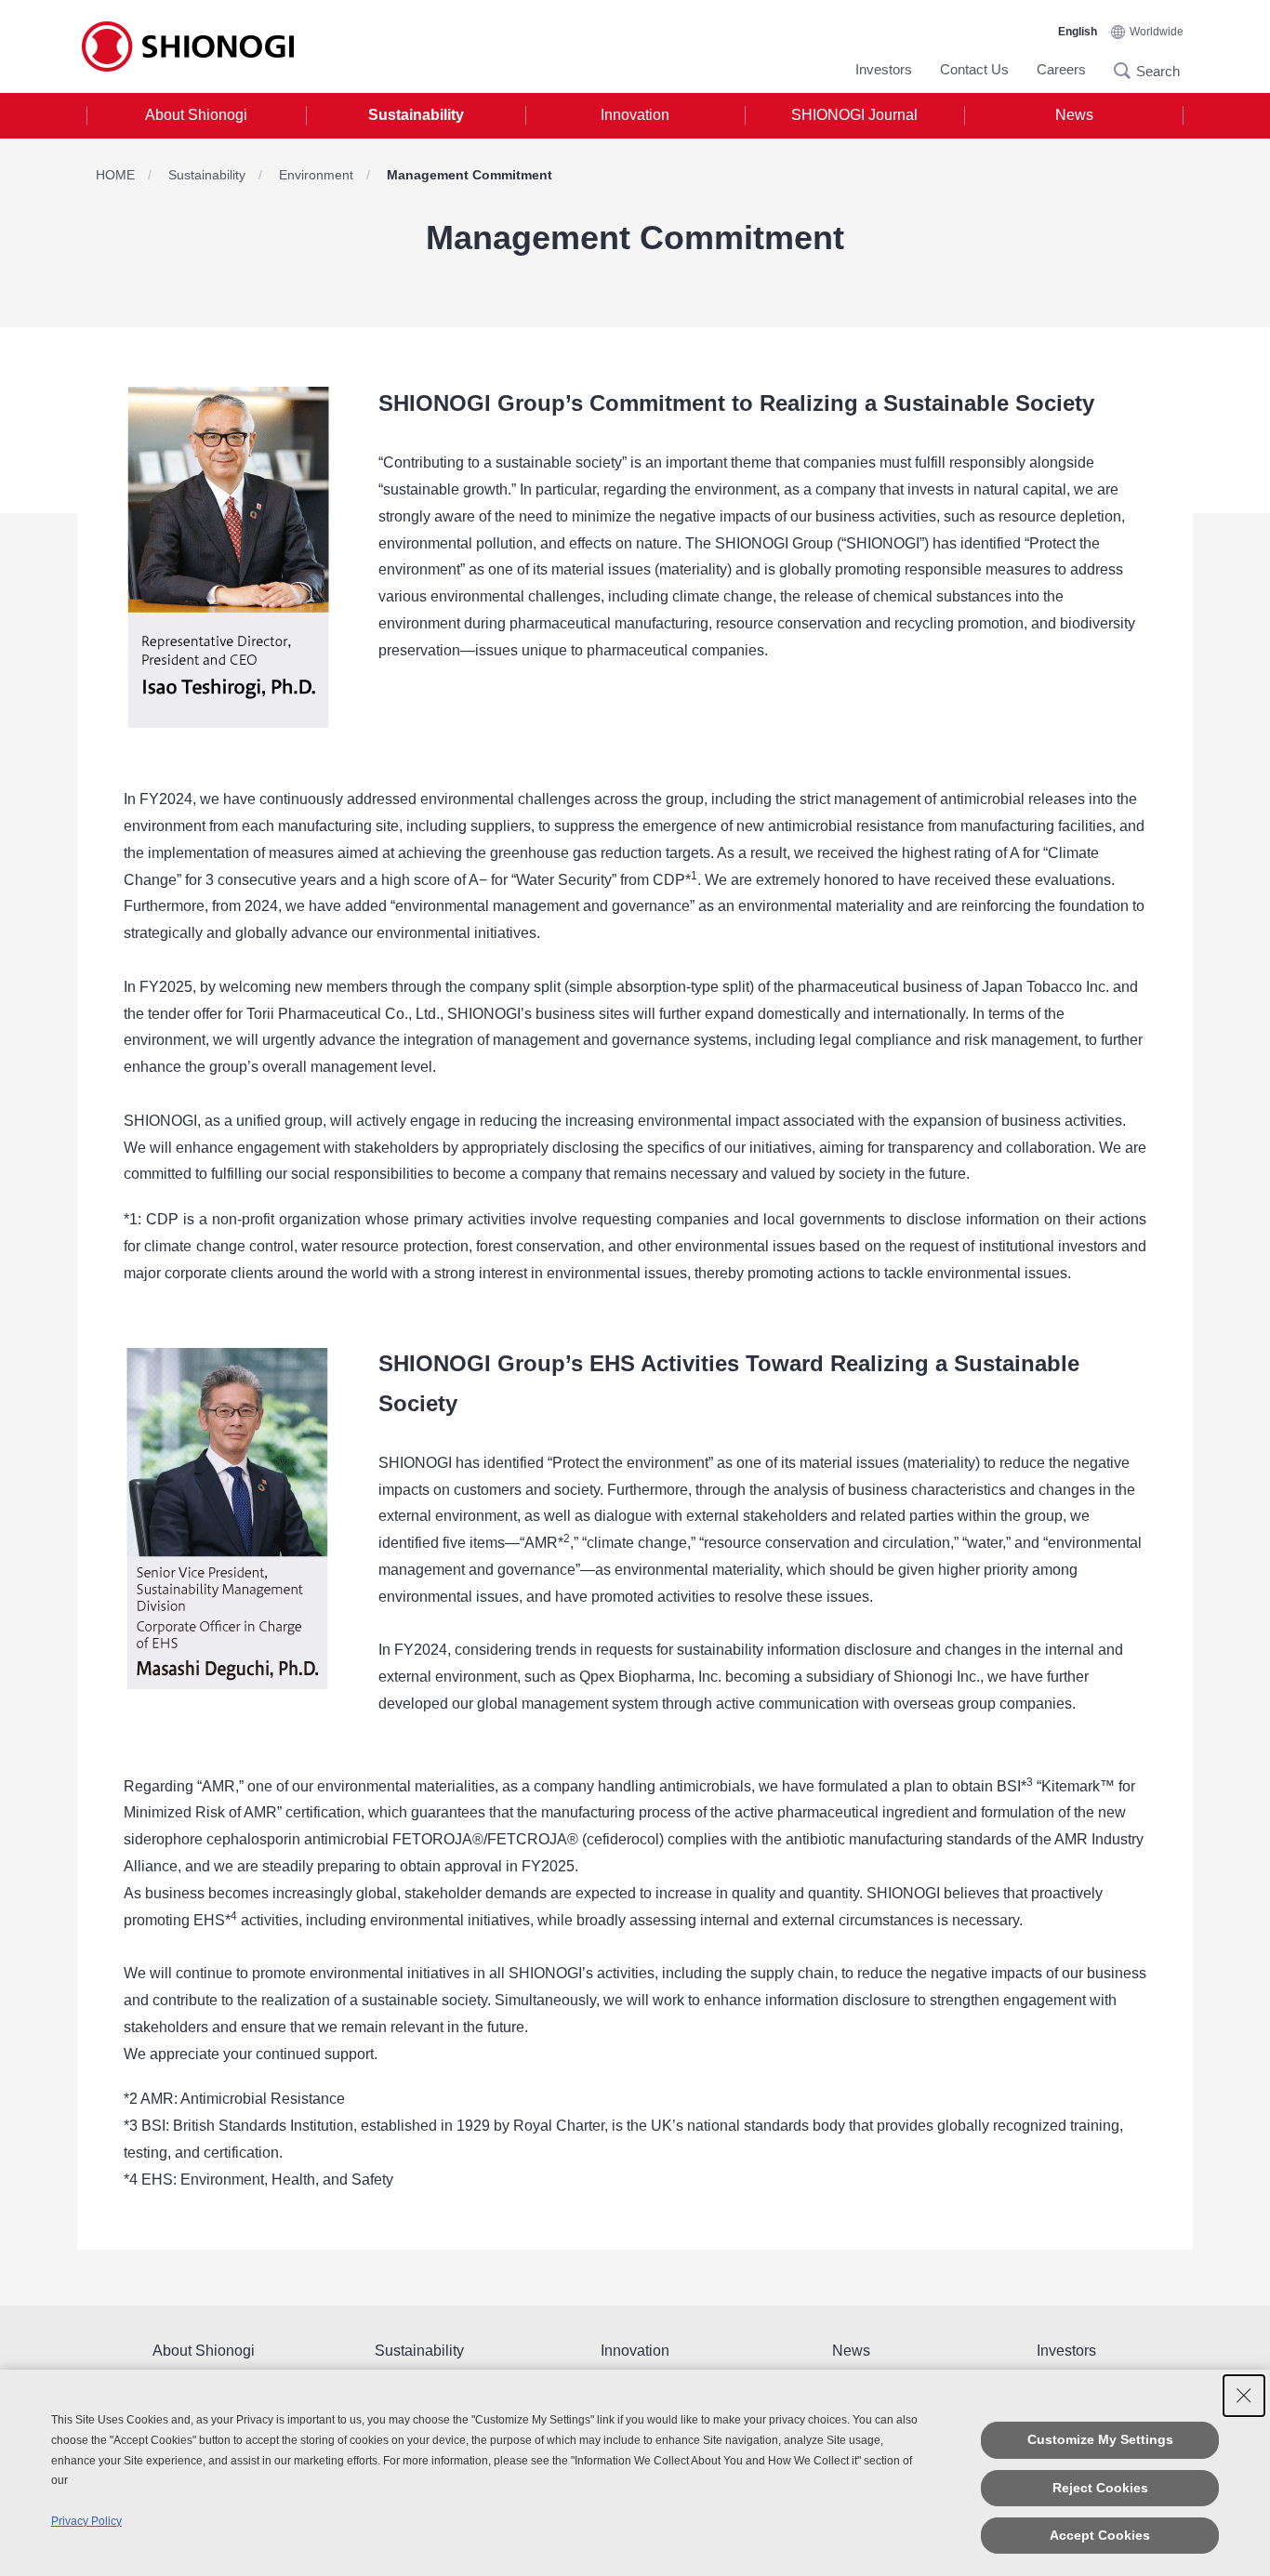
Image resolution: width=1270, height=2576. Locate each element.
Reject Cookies (1100, 2488)
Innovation (635, 115)
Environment (316, 175)
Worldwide (1157, 32)
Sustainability (416, 115)
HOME (115, 175)
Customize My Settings (1100, 2439)
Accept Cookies (1100, 2535)
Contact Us (974, 69)
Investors (884, 69)
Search (1128, 71)
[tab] (196, 116)
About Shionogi (196, 115)
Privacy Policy (86, 2521)
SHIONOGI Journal (854, 115)
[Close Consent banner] (1244, 2396)
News (1074, 115)
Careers (1061, 69)
